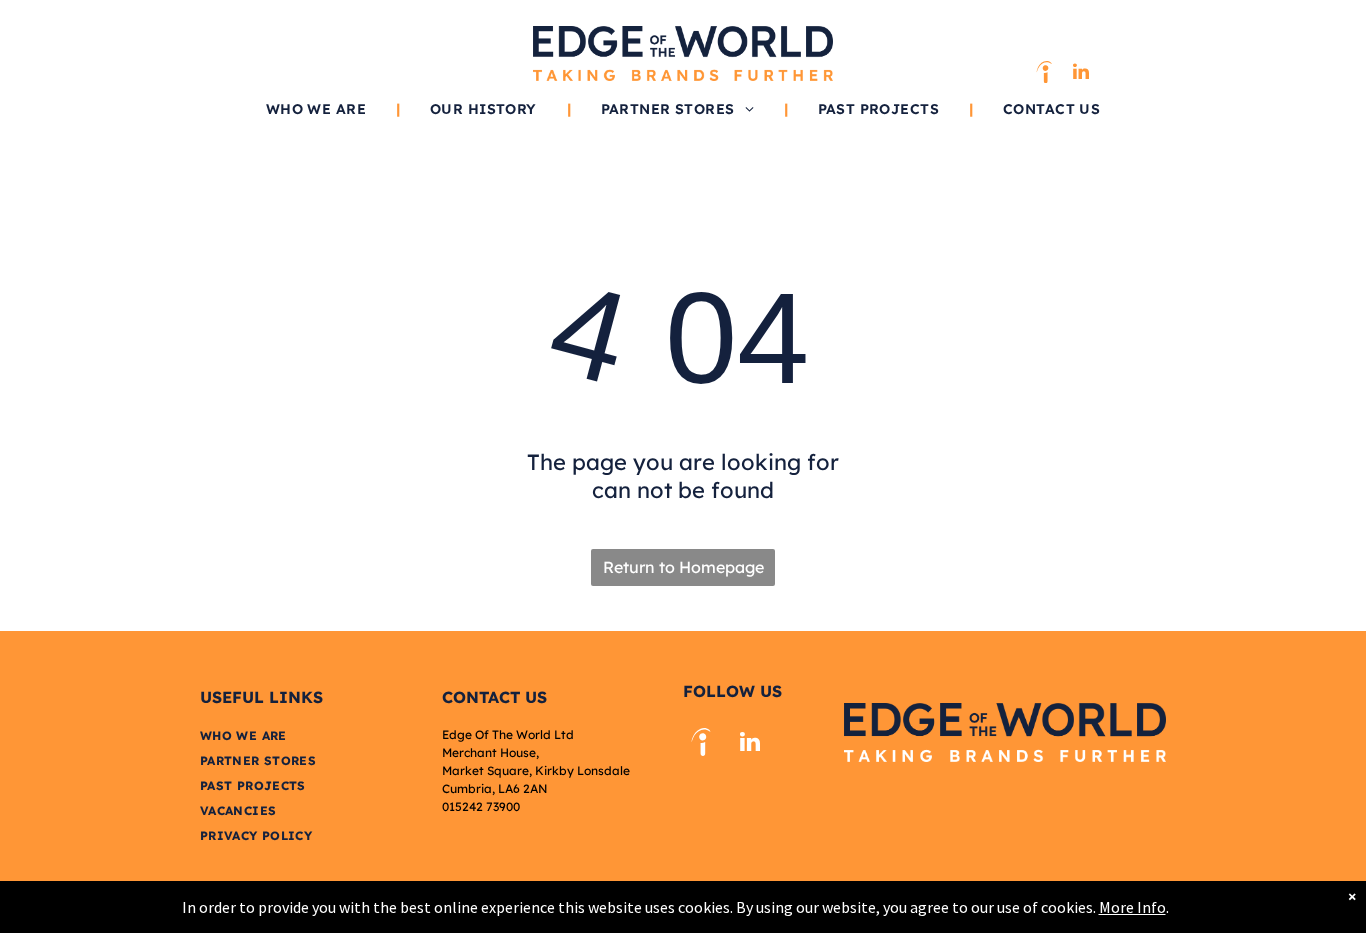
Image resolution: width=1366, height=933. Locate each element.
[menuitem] (318, 109)
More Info (1132, 907)
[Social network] (1044, 74)
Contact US (494, 697)
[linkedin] (1081, 74)
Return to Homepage (683, 567)
